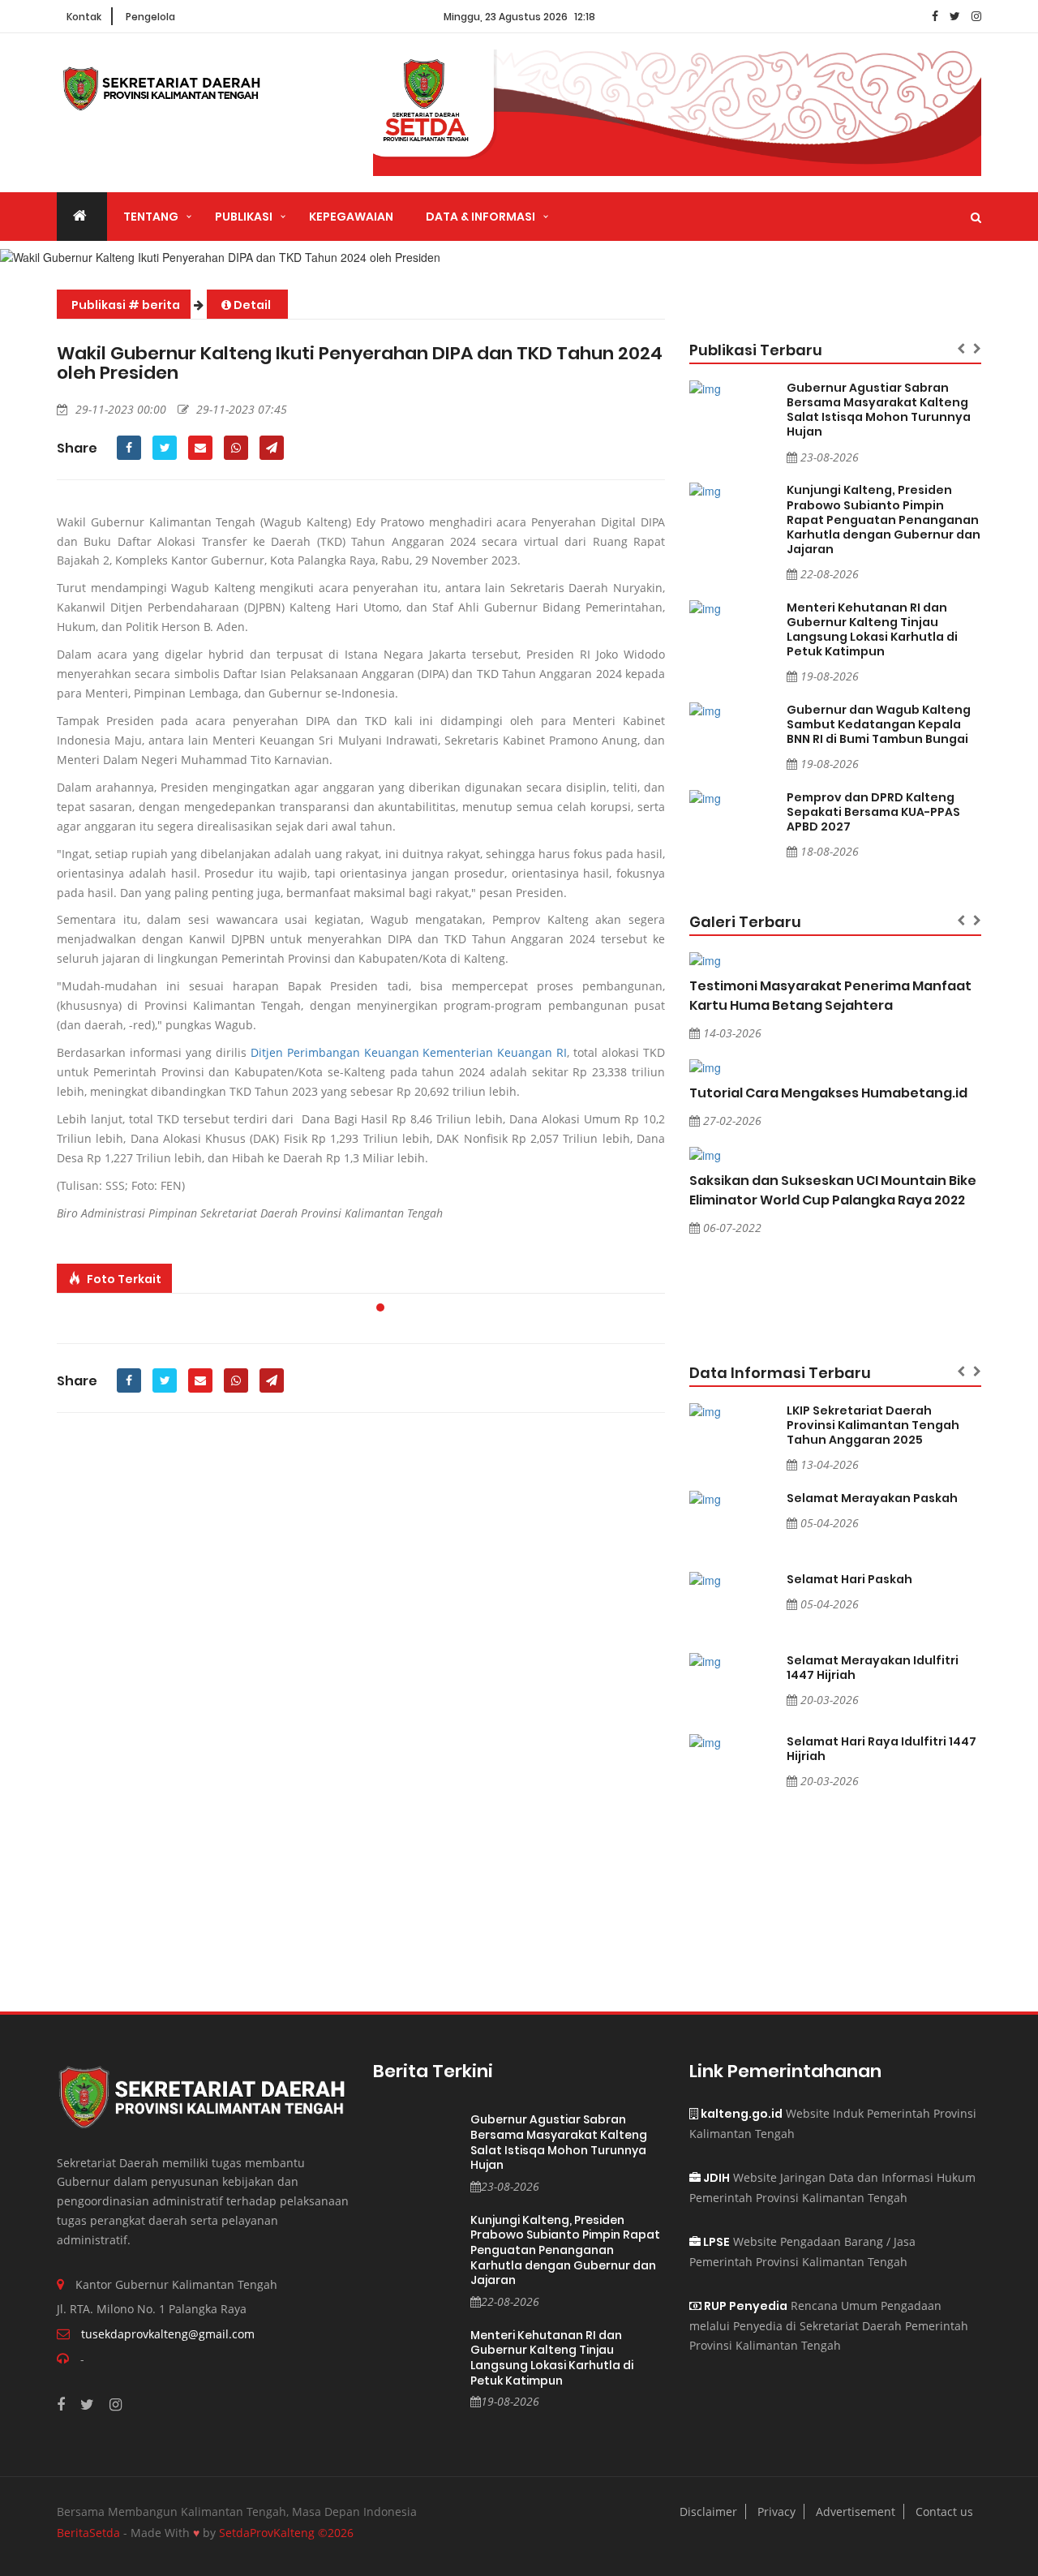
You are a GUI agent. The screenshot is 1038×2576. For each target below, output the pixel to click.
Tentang (151, 217)
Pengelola (150, 17)
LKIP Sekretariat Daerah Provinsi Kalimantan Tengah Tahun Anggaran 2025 (873, 1425)
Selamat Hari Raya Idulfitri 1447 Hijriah (881, 1749)
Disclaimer (708, 2512)
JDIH (715, 2178)
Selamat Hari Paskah (849, 1579)
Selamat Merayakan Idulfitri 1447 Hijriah (873, 1668)
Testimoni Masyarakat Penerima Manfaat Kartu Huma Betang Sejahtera (830, 996)
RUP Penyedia (744, 2306)
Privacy (776, 2512)
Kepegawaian (351, 217)
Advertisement (856, 2512)
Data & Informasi (480, 217)
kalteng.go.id (740, 2114)
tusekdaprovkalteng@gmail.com (168, 2334)
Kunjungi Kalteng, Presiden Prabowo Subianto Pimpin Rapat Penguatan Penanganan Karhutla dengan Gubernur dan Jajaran (884, 519)
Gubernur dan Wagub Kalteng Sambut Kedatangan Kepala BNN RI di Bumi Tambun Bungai (879, 724)
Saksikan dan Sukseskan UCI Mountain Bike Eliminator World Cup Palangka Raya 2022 (833, 1190)
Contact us (944, 2512)
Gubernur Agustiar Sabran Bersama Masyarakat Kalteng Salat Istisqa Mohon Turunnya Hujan (879, 410)
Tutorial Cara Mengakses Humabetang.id (828, 1093)
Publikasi (244, 217)
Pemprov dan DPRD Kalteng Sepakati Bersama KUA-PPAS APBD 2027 (873, 812)
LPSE (715, 2242)
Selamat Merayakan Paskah (872, 1498)
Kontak (84, 17)
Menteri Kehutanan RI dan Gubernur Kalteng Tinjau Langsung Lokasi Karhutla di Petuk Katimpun (872, 629)
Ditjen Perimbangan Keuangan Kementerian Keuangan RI (409, 1052)
